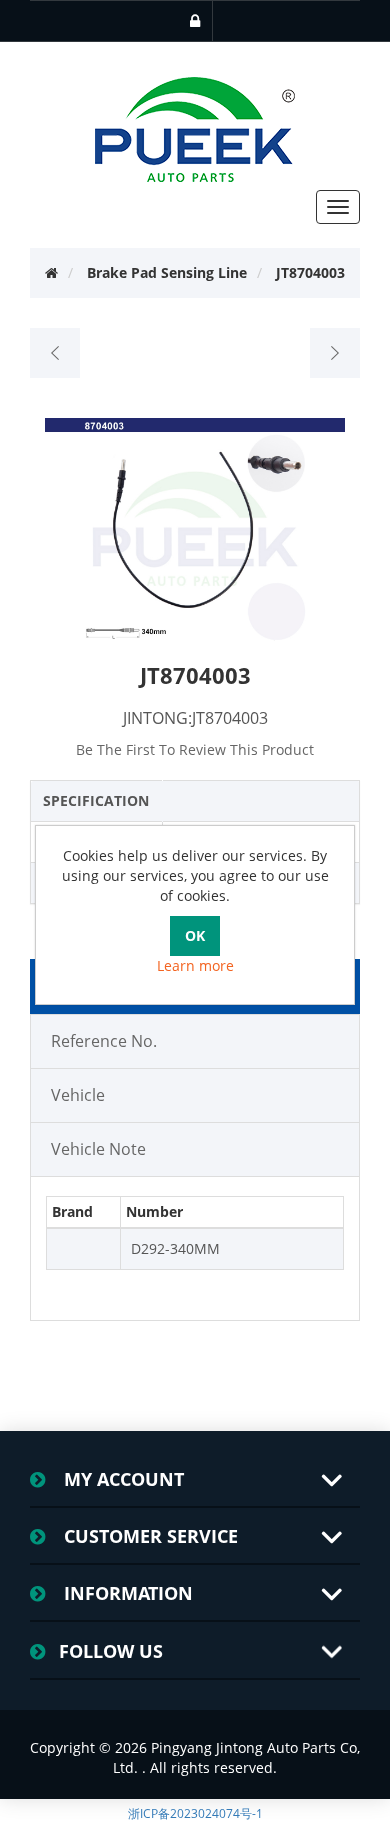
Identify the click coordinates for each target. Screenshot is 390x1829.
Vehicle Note (98, 1149)
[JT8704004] (334, 353)
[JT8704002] (55, 353)
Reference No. (104, 1041)
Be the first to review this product (195, 749)
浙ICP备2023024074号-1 (195, 1813)
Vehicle (78, 1095)
